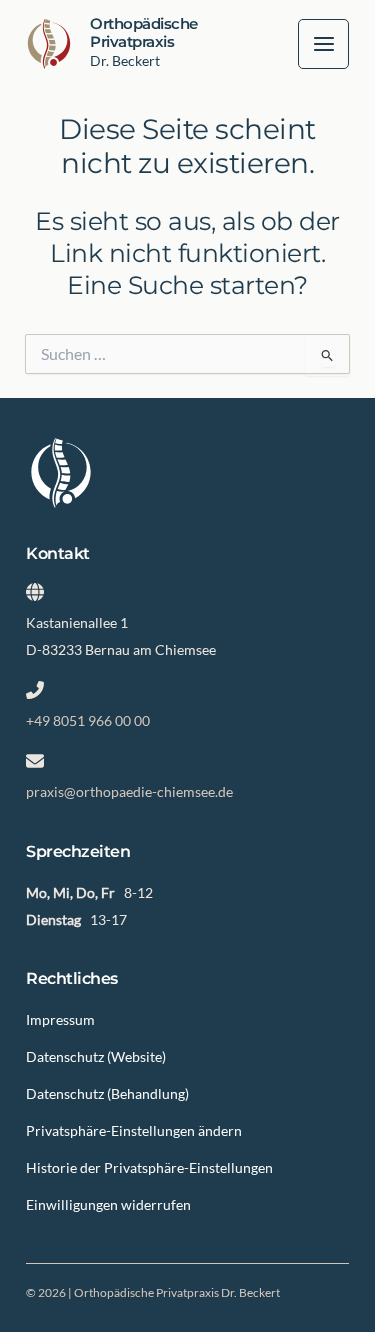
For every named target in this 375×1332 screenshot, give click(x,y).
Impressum (60, 1019)
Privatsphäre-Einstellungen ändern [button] (134, 1130)
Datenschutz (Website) (96, 1056)
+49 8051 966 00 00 (88, 720)
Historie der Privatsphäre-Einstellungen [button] (149, 1167)
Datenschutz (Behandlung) (107, 1093)
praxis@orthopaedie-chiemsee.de (129, 791)
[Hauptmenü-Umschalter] (323, 44)
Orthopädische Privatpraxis (144, 33)
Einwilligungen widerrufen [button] (108, 1204)
